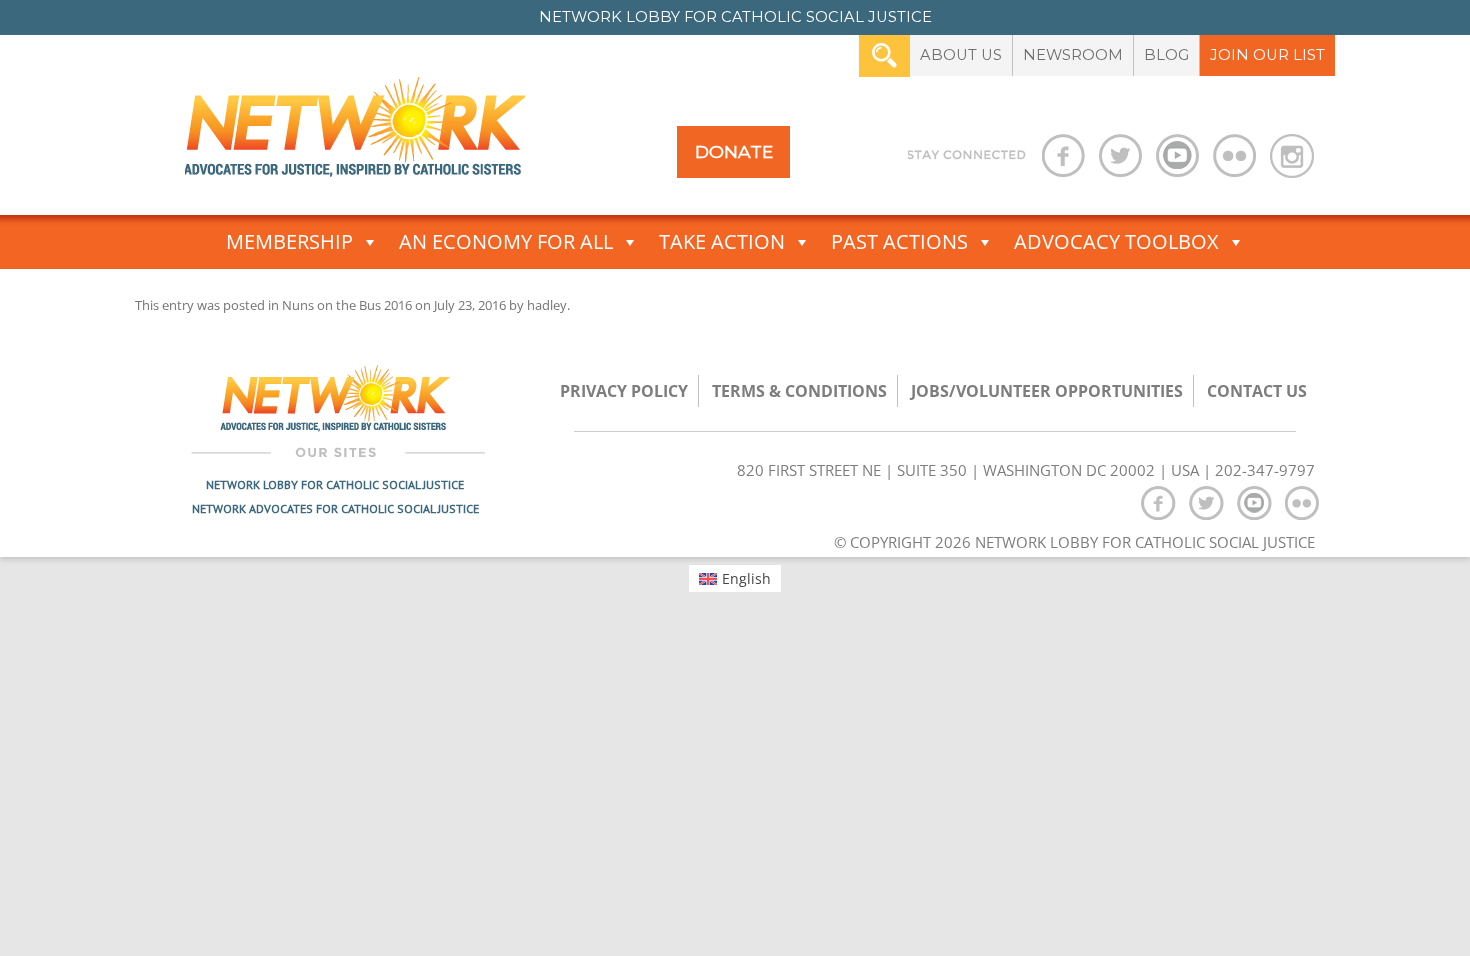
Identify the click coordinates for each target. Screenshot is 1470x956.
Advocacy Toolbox (1116, 241)
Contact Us (1257, 391)
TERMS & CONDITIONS (799, 391)
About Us (961, 55)
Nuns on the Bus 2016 (347, 305)
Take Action (722, 241)
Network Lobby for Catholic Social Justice (335, 484)
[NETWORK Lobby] (355, 133)
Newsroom (1073, 55)
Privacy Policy (624, 391)
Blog (1166, 55)
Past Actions (899, 241)
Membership (289, 241)
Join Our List (1267, 55)
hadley (547, 305)
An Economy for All (506, 241)
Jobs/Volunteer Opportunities (1047, 391)
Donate (734, 151)
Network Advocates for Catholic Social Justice (335, 508)
